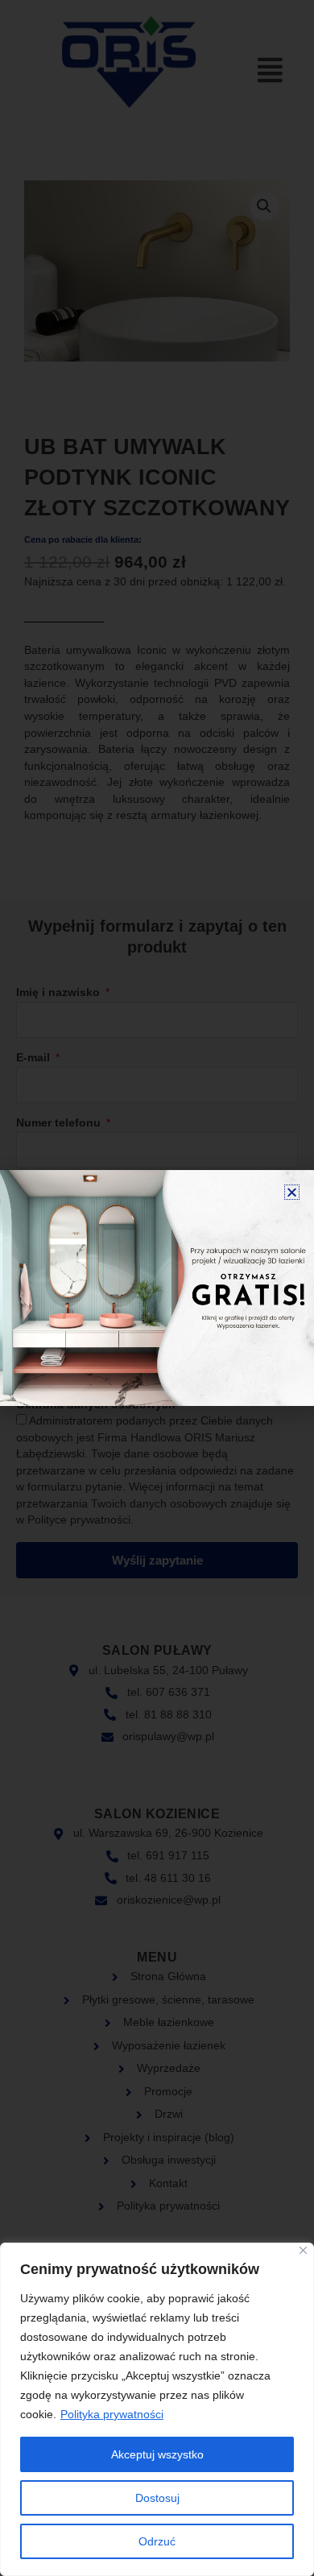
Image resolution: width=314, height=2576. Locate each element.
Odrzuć (157, 2541)
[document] (157, 1288)
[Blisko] (303, 2250)
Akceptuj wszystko (157, 2454)
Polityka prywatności (112, 2414)
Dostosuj (157, 2498)
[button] (292, 1192)
